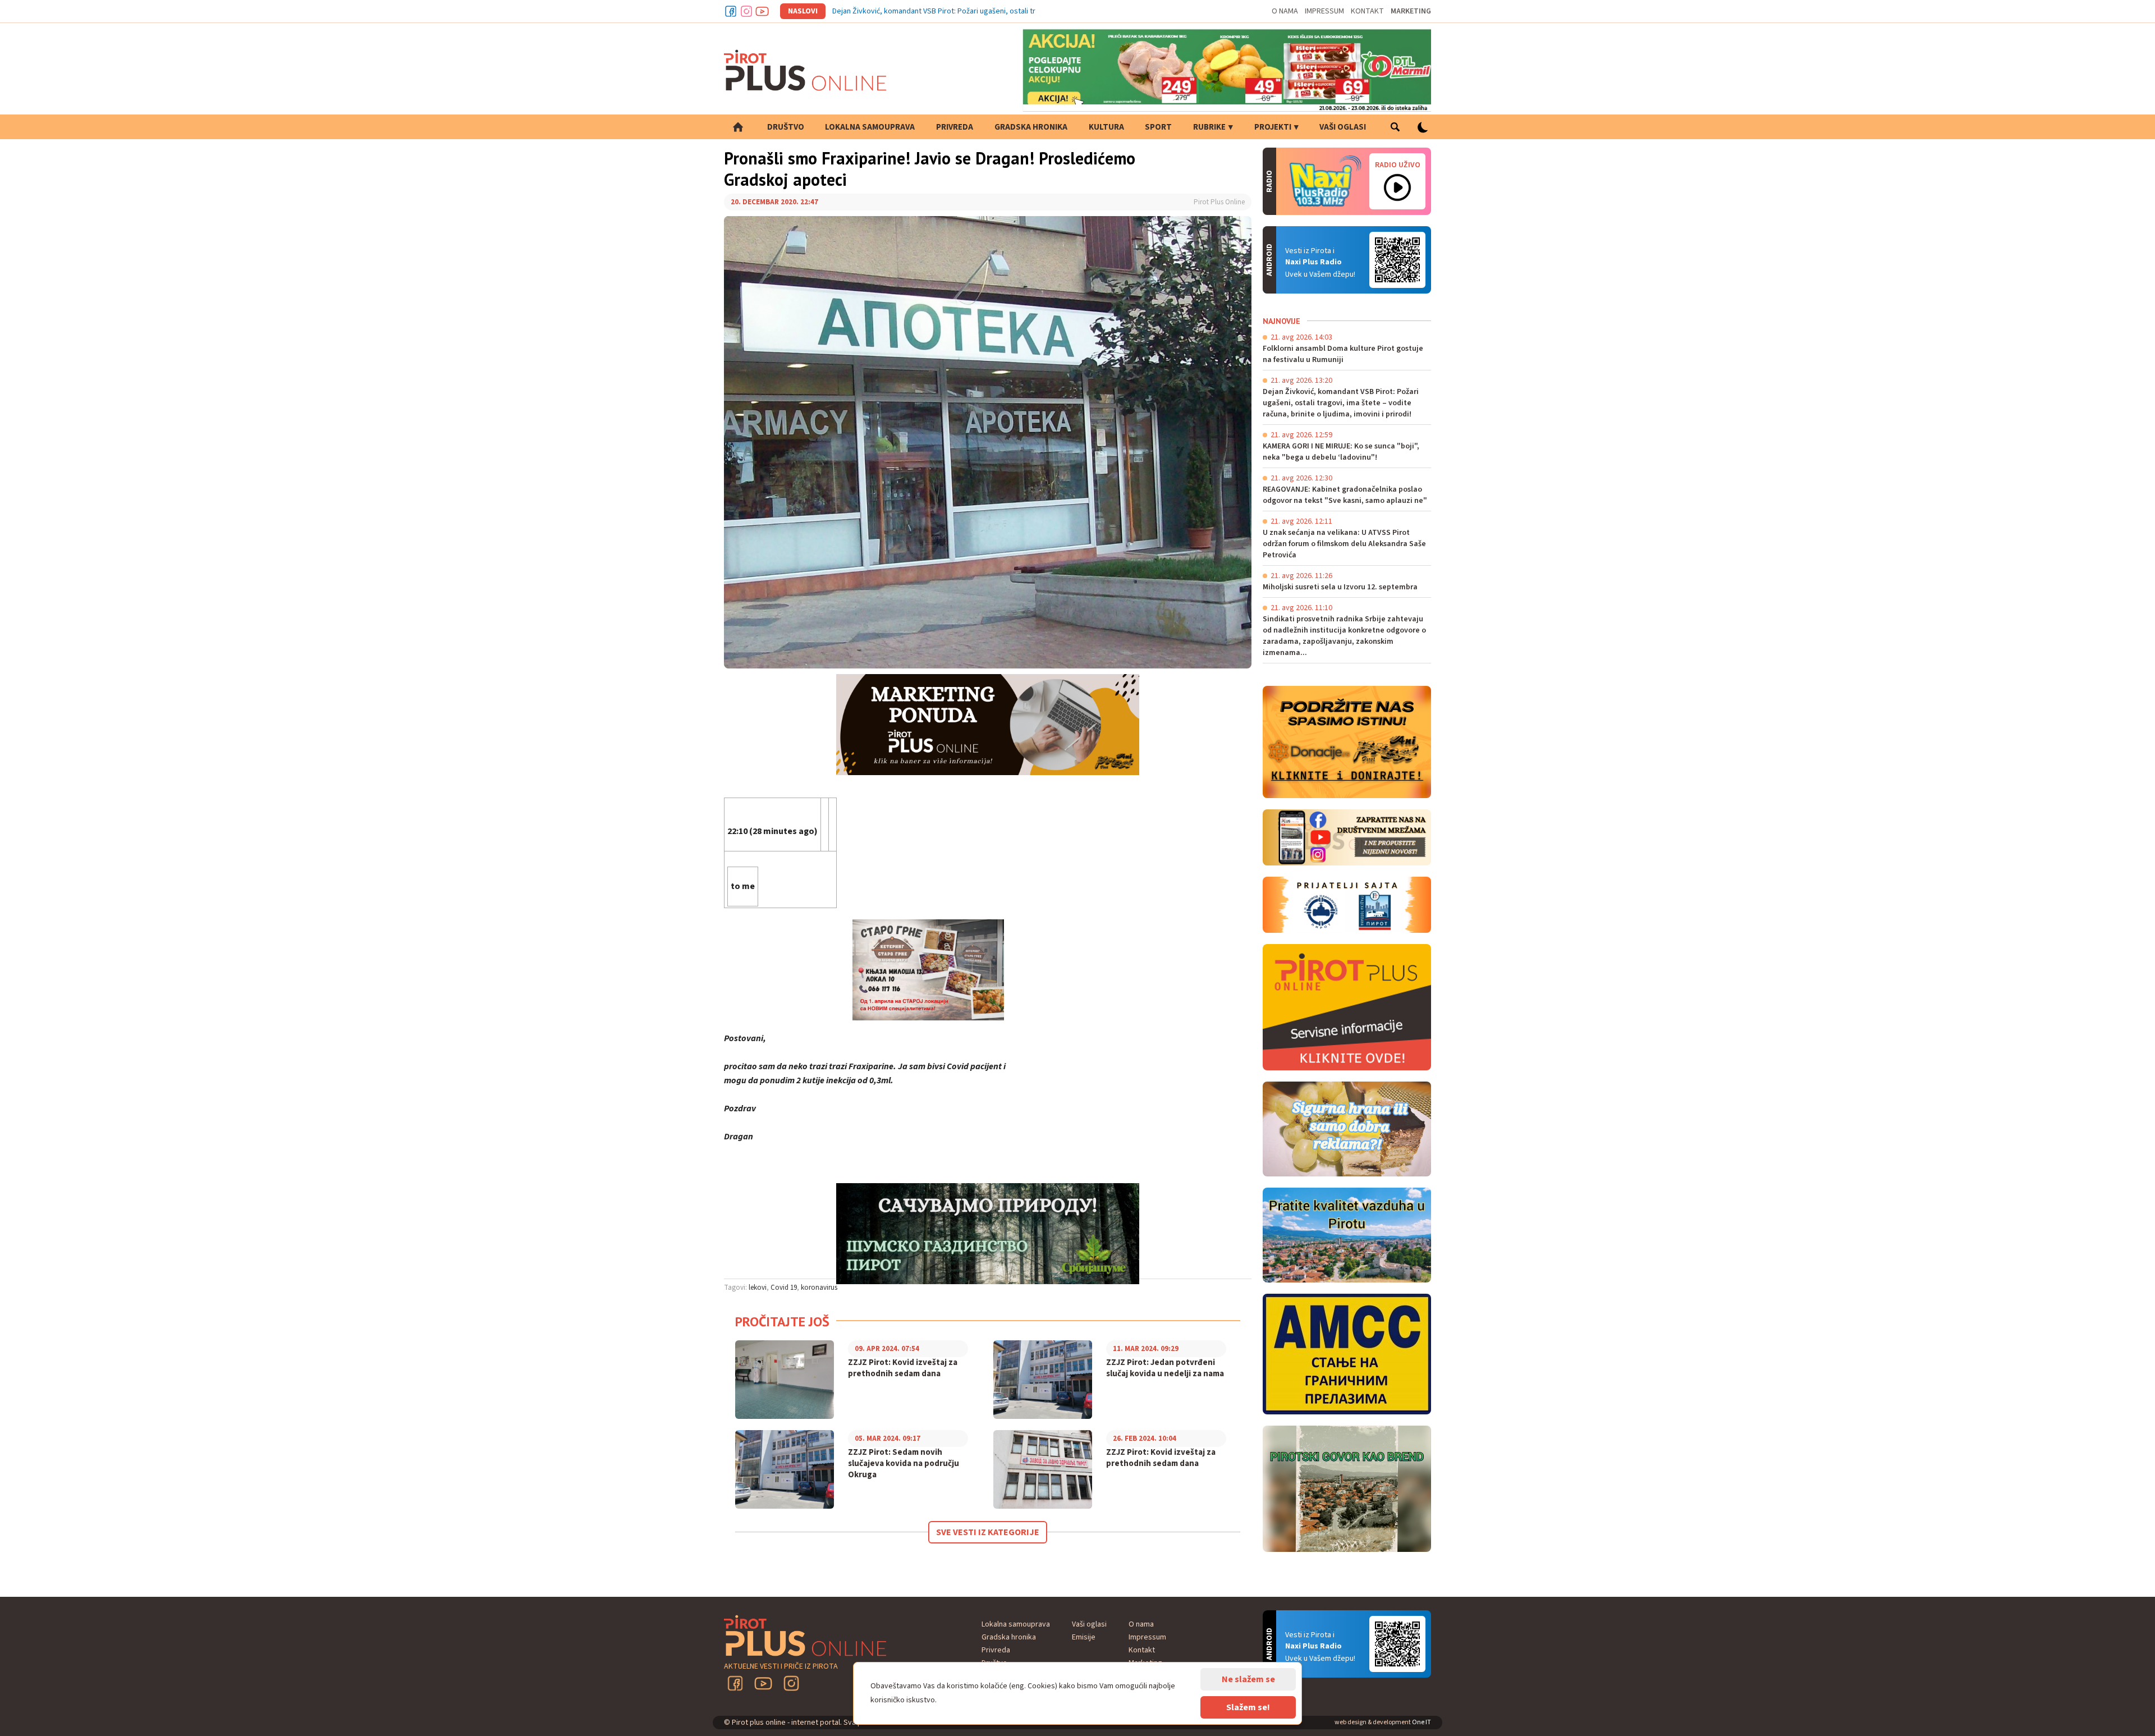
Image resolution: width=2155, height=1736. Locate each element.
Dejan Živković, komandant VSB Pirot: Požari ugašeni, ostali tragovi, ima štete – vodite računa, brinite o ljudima (1016, 11)
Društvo (786, 127)
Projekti (1273, 127)
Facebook (731, 11)
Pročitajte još (782, 1322)
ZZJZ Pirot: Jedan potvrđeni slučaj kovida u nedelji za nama (1165, 1368)
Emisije (1084, 1637)
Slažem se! (1248, 1707)
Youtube (762, 11)
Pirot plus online (805, 70)
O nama (1285, 11)
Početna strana (738, 127)
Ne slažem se (1248, 1679)
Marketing (1411, 11)
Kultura (1106, 127)
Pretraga (1395, 127)
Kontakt (1367, 11)
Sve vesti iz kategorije (988, 1532)
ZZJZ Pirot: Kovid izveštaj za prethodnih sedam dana (903, 1368)
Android (1397, 260)
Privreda (955, 127)
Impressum (1324, 11)
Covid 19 (784, 1288)
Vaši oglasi (1343, 127)
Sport (1158, 127)
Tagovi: (735, 1288)
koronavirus (819, 1288)
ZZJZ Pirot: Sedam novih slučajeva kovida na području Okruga (904, 1464)
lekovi (758, 1288)
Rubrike (1209, 127)
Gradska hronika (1031, 127)
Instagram (746, 11)
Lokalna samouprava (870, 127)
